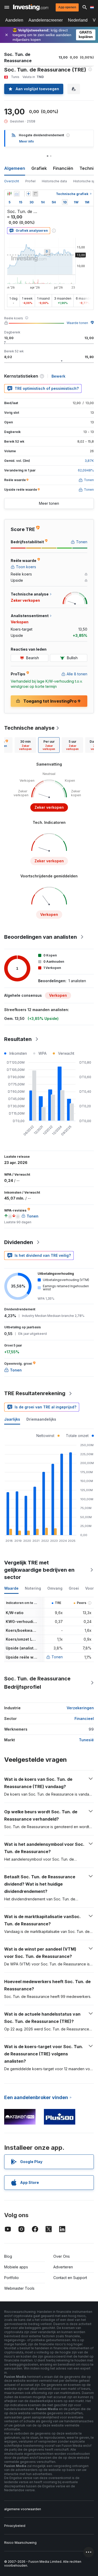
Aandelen (14, 20)
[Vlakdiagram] (17, 194)
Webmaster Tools (19, 2288)
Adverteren (63, 2267)
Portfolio (11, 2278)
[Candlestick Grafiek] (9, 194)
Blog (8, 2256)
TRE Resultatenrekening (35, 1393)
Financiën (63, 168)
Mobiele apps (16, 2267)
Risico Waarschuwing (20, 2543)
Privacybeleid (15, 2526)
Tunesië (86, 1740)
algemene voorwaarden (23, 2509)
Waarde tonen (77, 323)
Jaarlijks (12, 1419)
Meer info (27, 141)
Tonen (57, 1657)
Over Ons (62, 2256)
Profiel (30, 181)
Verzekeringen (80, 1708)
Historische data (54, 181)
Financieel (84, 1719)
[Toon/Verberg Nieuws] (35, 194)
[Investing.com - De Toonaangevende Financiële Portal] (31, 7)
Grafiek (39, 168)
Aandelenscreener (46, 20)
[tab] (25, 745)
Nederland (78, 20)
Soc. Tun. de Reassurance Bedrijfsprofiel (37, 1683)
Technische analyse (29, 728)
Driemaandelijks (41, 1419)
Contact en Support (70, 2278)
